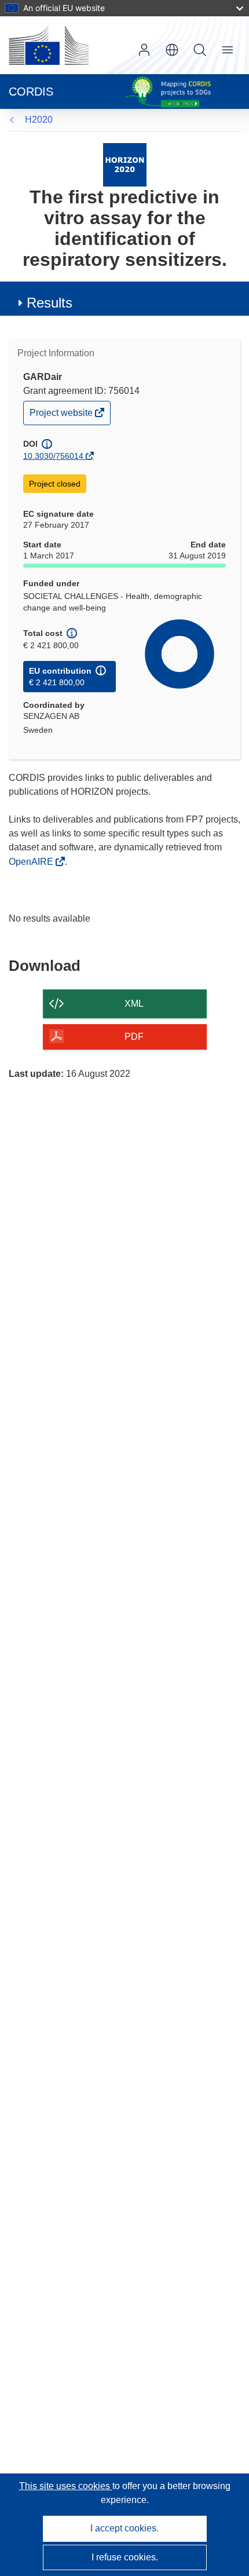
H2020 (39, 120)
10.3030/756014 (53, 456)
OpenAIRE (32, 862)
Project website (62, 416)
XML (134, 1004)
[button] (172, 50)
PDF (134, 1037)
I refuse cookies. (125, 2557)
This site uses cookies (66, 2486)
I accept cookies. (124, 2528)
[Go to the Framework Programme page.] (125, 164)
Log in (144, 50)
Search (200, 50)
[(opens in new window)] (49, 45)
